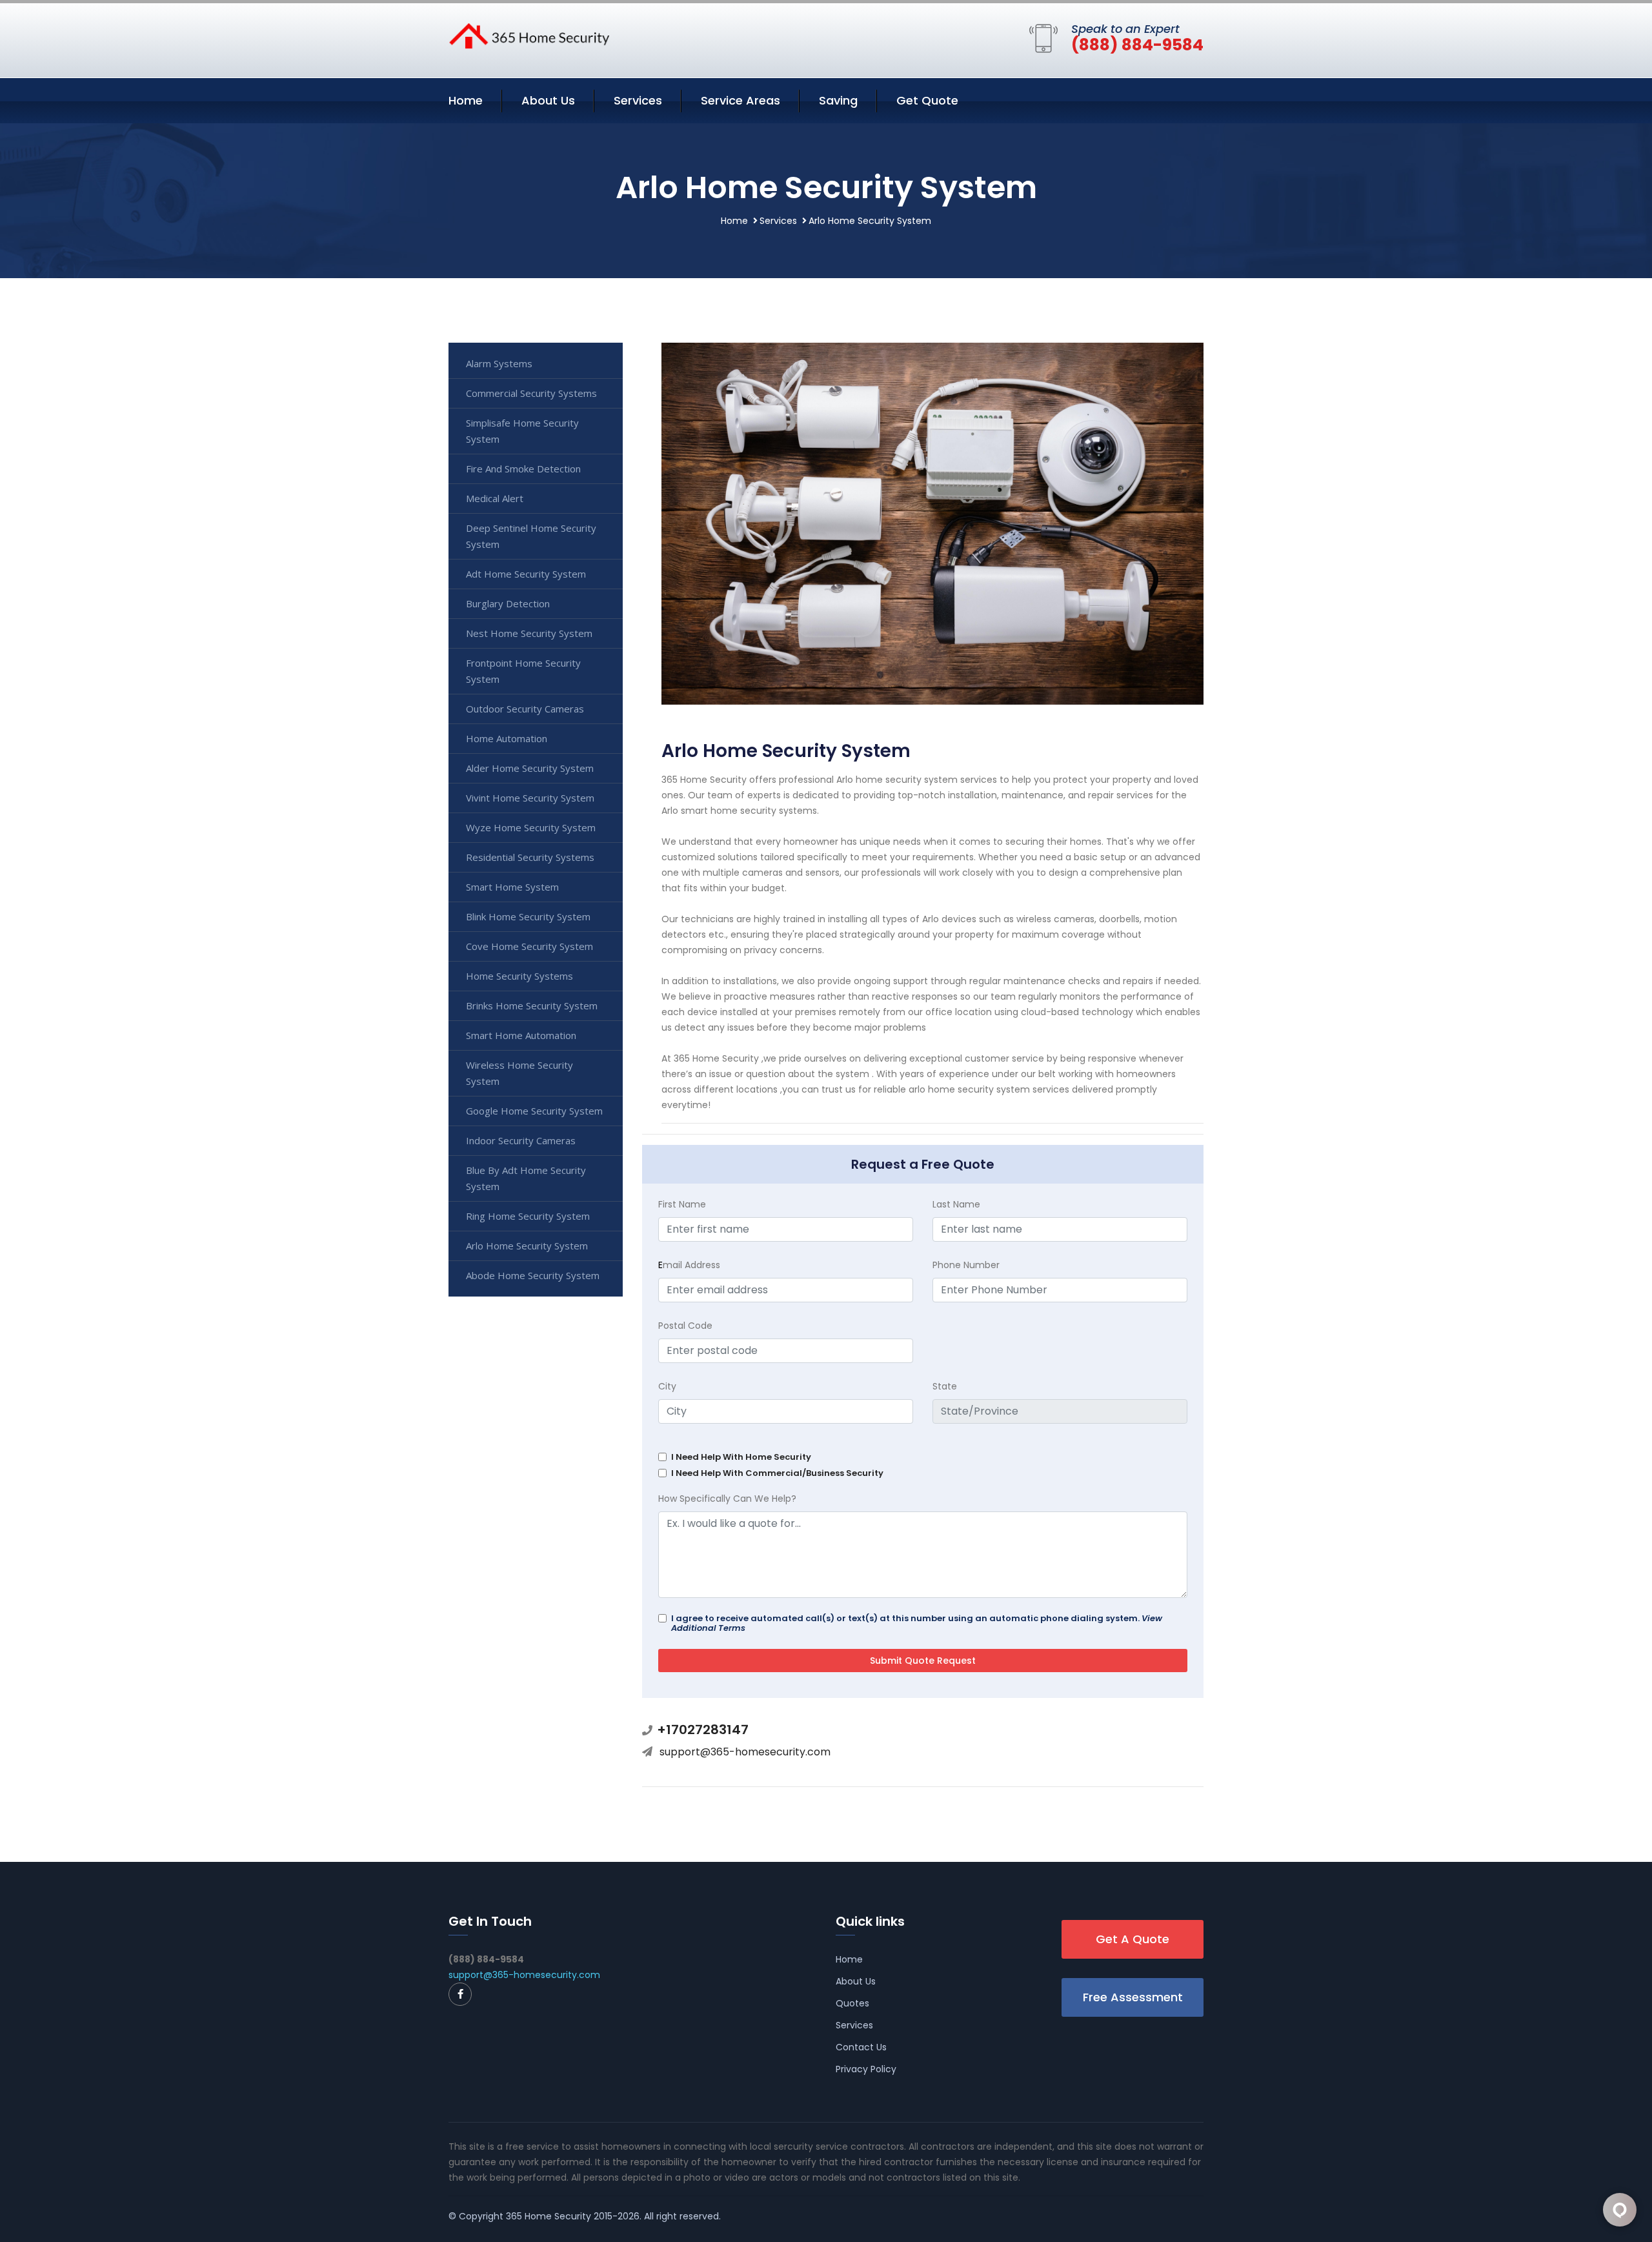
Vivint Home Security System (530, 798)
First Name (682, 1204)
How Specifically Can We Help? (727, 1499)
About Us (548, 100)
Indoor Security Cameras (521, 1140)
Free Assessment (1133, 1997)
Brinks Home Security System (532, 1005)
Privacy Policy (866, 2069)
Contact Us (861, 2047)
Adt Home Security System (526, 574)
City (667, 1386)
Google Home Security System (534, 1111)
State (945, 1386)
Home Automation (507, 738)
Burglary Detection (508, 603)
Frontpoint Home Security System (523, 671)
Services (638, 100)
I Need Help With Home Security (741, 1457)
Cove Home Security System (529, 946)
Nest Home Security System (529, 633)
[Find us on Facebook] (460, 1994)
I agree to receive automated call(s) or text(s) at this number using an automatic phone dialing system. (917, 1623)
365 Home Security (549, 2216)
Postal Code (685, 1326)
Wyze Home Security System (531, 827)
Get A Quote (1133, 1939)
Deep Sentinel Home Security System (531, 536)
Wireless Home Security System (519, 1073)
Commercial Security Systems (531, 393)
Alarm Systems (499, 363)
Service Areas (740, 100)
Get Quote (927, 100)
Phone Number (966, 1265)
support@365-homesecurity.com (745, 1752)
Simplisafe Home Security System (522, 431)
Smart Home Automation (521, 1035)
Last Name (956, 1204)
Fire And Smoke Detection (523, 469)
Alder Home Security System (530, 768)
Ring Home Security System (528, 1216)
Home (466, 100)
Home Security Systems (519, 976)
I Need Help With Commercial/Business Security (777, 1473)
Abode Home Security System (533, 1275)
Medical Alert (495, 498)
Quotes (852, 2003)
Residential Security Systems (530, 857)
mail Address (689, 1265)
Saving (838, 100)
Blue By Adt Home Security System (526, 1178)
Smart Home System (512, 887)
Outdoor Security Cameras (525, 709)
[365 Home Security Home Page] (529, 35)
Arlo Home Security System (527, 1246)
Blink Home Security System (528, 916)
